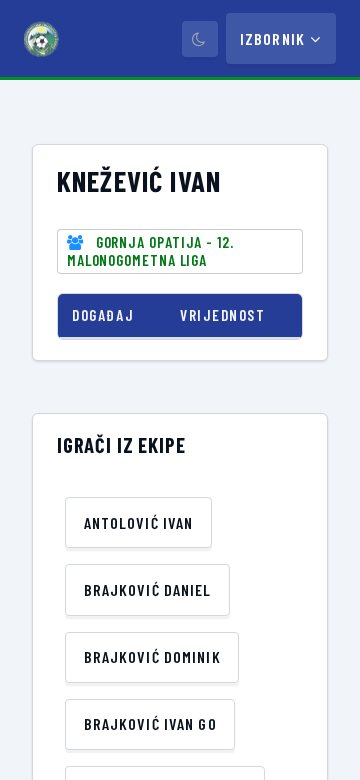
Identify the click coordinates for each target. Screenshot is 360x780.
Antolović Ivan (139, 522)
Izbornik (272, 38)
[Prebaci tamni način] (200, 39)
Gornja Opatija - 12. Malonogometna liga (150, 251)
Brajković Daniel (148, 589)
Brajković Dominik (152, 656)
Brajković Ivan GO (150, 723)
